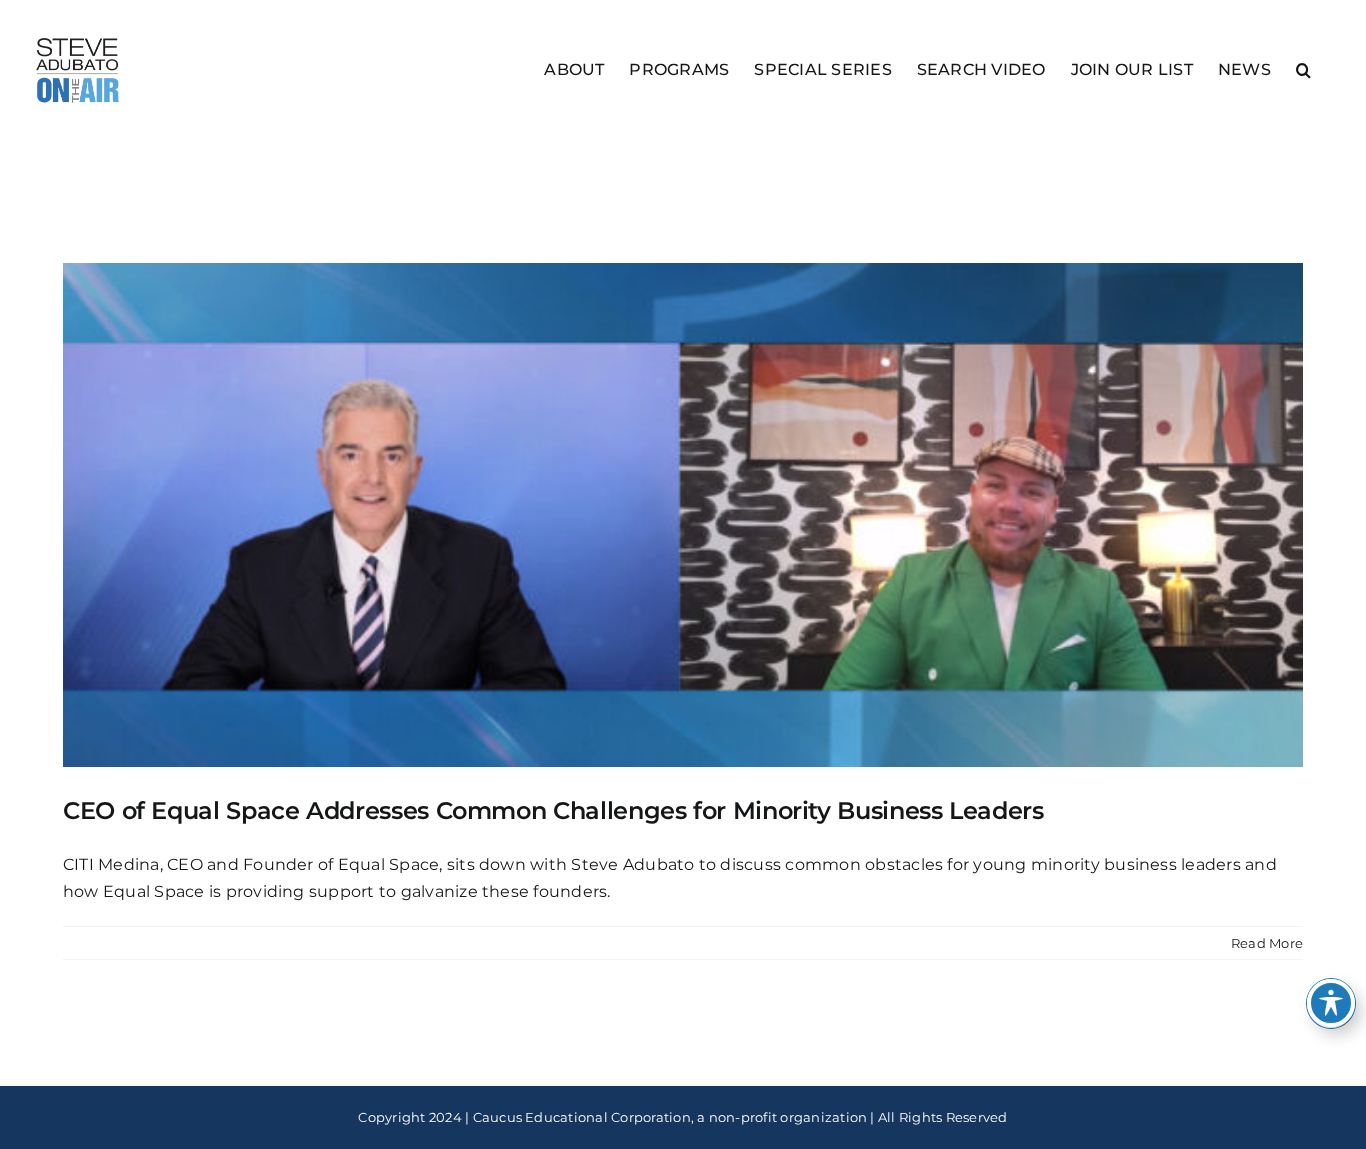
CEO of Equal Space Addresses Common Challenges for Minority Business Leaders (553, 810)
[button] (1303, 68)
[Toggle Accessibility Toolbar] (1331, 1003)
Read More (1267, 943)
